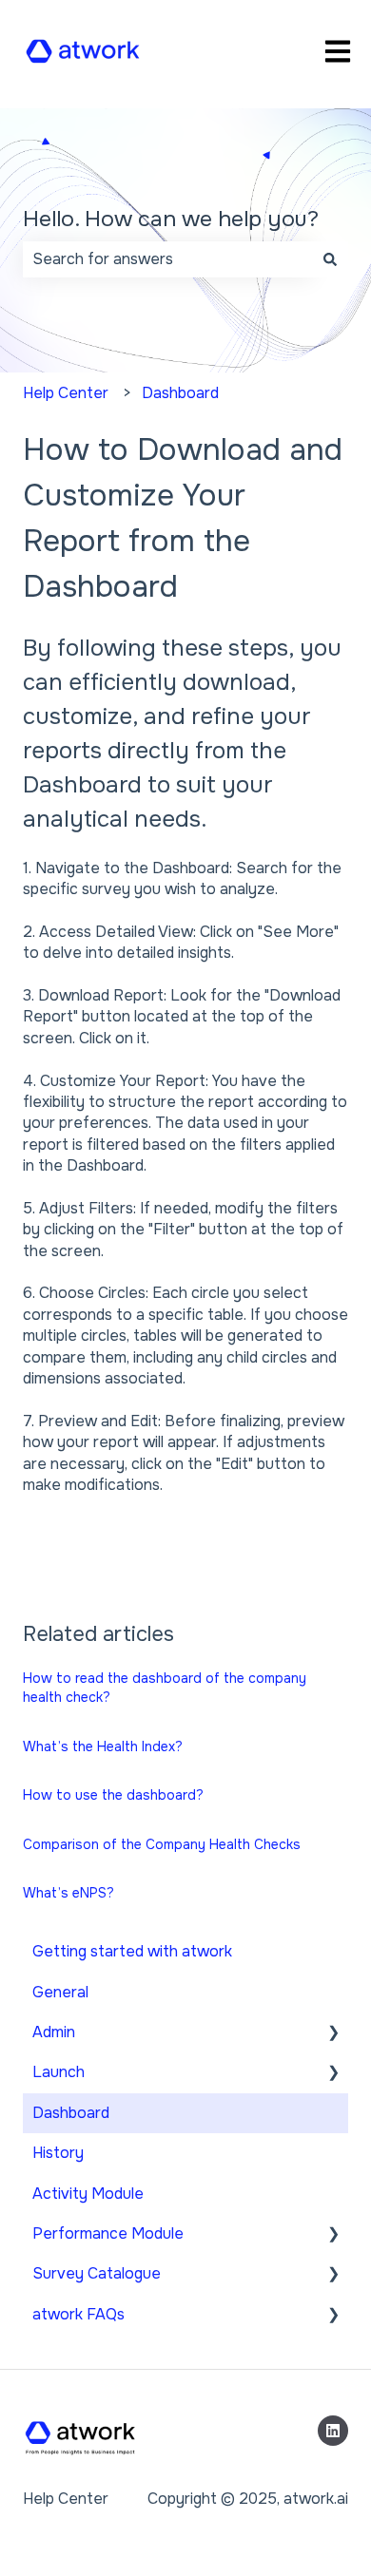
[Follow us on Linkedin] (333, 2431)
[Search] (330, 259)
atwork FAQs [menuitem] (78, 2314)
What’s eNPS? (68, 1893)
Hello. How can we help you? (171, 219)
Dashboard (180, 393)
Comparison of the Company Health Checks (162, 1844)
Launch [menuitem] (59, 2072)
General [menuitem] (60, 1992)
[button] (333, 2034)
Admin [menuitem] (54, 2032)
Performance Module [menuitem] (108, 2233)
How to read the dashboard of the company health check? (165, 1688)
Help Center (66, 393)
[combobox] (167, 259)
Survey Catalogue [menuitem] (97, 2273)
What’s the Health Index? (103, 1746)
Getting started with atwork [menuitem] (132, 1951)
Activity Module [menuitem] (88, 2194)
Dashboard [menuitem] (71, 2113)
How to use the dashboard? (113, 1795)
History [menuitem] (58, 2153)
